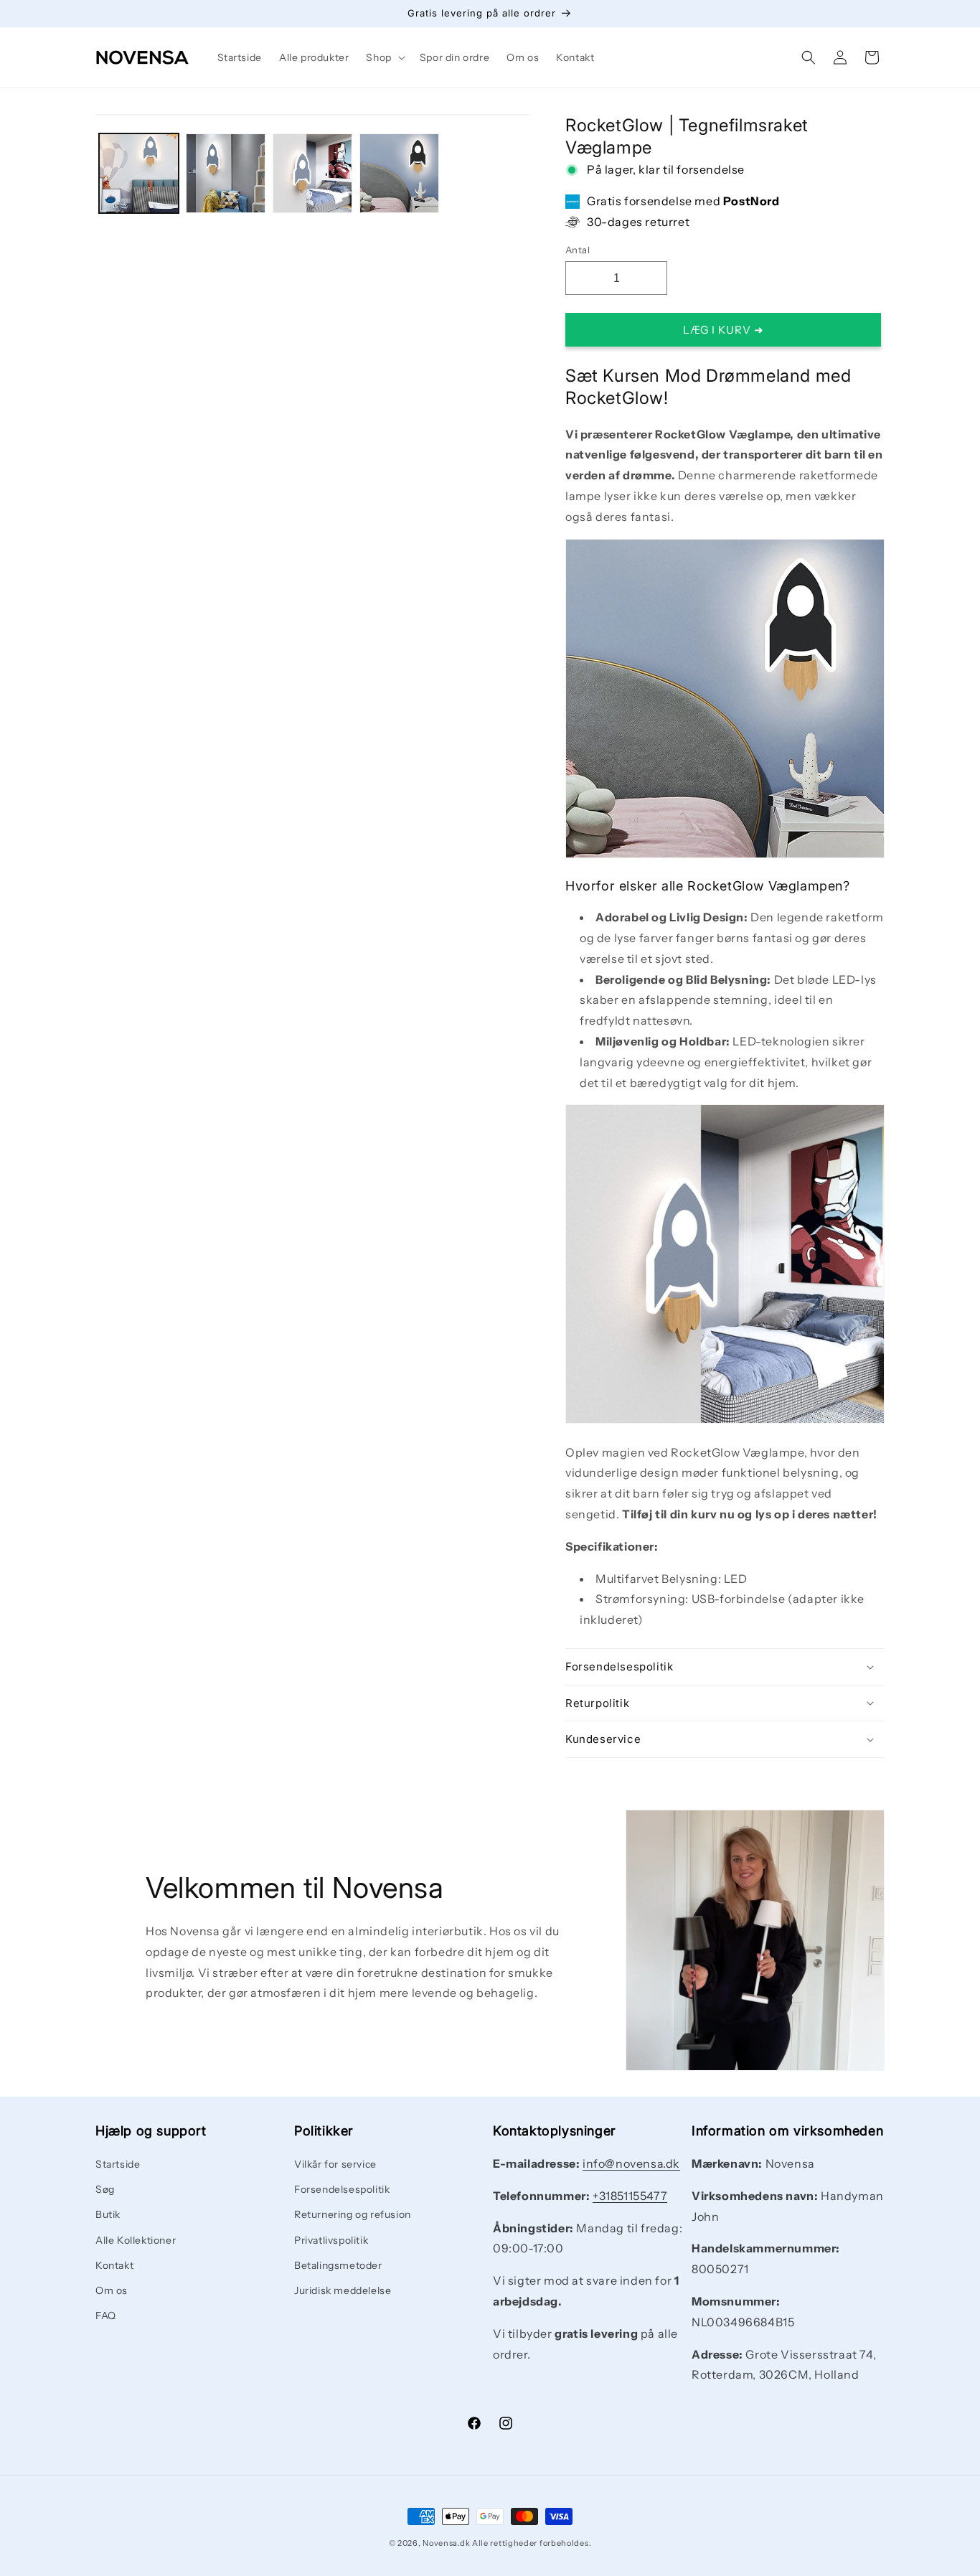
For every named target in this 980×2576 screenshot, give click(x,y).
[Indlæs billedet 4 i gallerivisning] (312, 173)
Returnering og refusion (353, 2215)
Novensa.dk (446, 2543)
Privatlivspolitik (331, 2240)
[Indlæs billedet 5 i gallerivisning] (399, 173)
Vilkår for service (335, 2164)
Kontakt (114, 2265)
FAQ (106, 2316)
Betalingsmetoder (338, 2265)
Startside (118, 2164)
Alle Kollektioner (136, 2240)
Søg (105, 2190)
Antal (578, 250)
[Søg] (809, 57)
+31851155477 (630, 2196)
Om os (112, 2290)
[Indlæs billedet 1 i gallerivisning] (139, 173)
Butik (108, 2215)
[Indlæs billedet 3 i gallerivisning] (226, 173)
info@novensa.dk (631, 2163)
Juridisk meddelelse (343, 2290)
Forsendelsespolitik (342, 2190)
